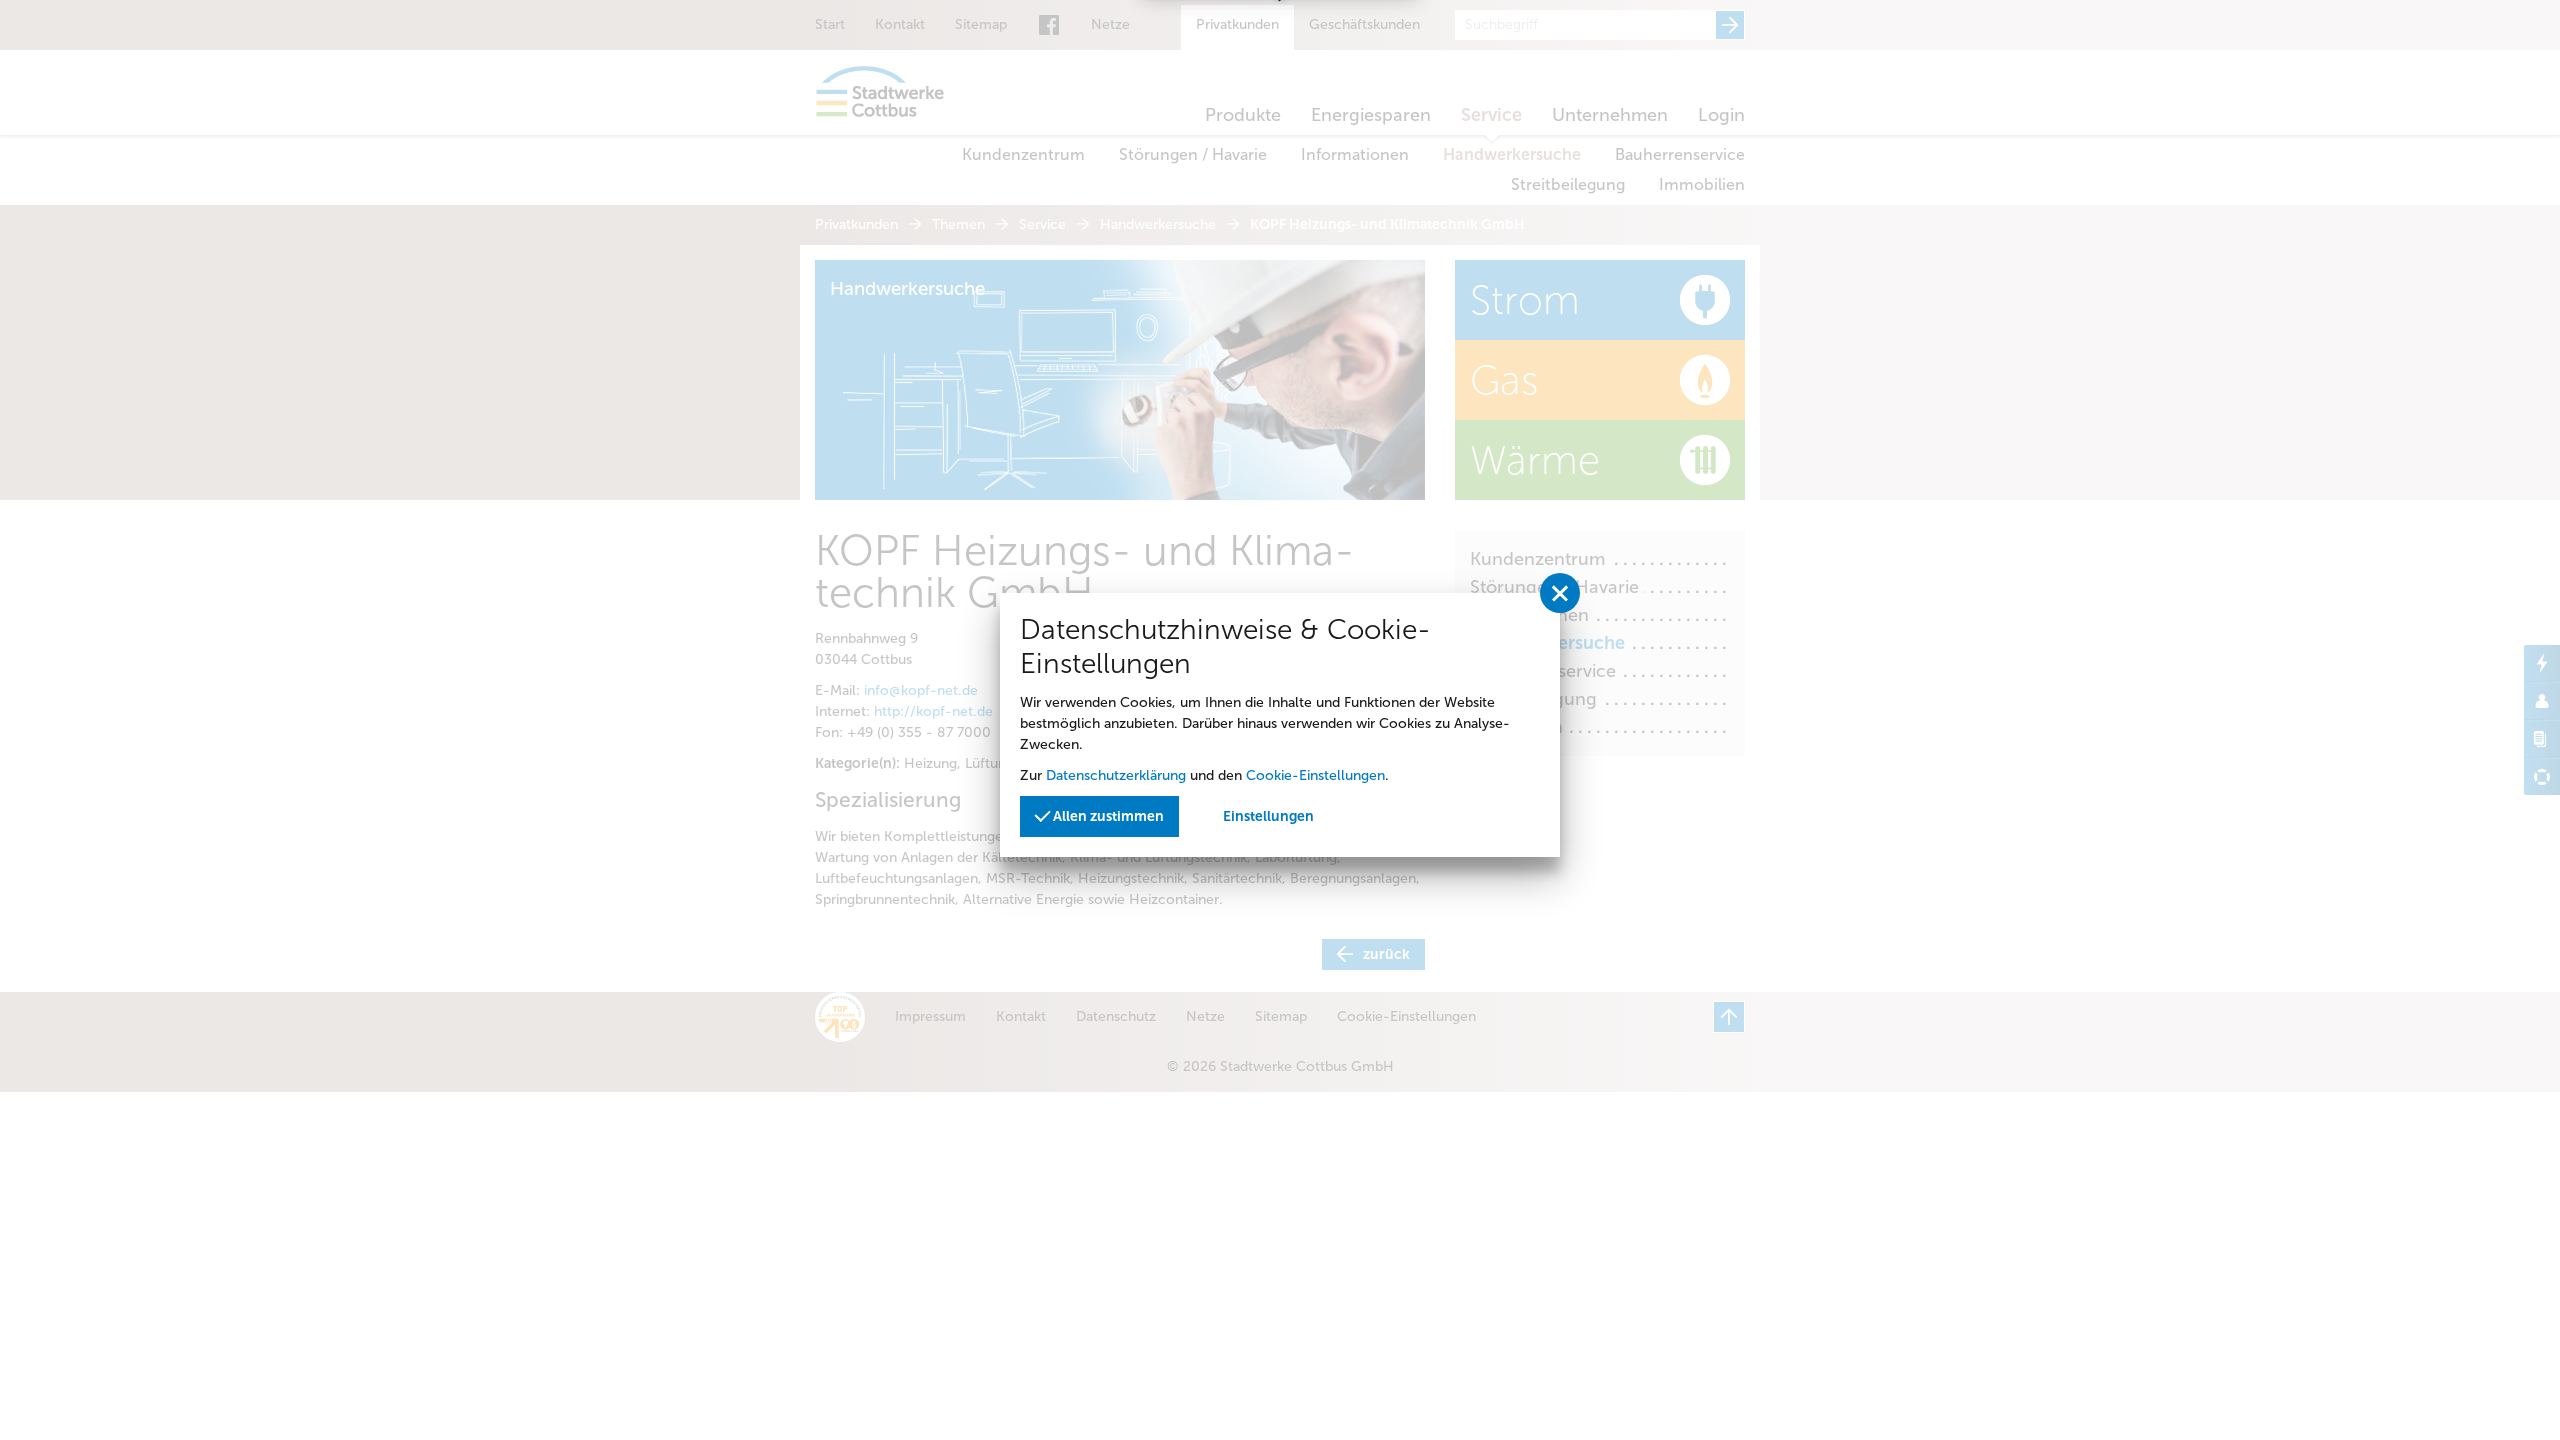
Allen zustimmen (1107, 816)
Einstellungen (1268, 816)
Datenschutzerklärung (1116, 775)
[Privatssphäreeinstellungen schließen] (1560, 593)
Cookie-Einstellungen (1315, 775)
